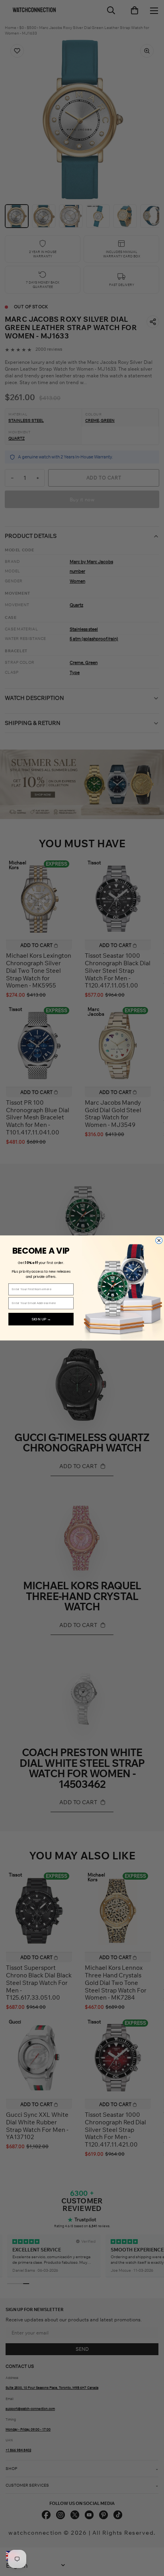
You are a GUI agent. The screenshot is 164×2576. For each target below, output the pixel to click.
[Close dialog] (159, 1241)
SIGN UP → (41, 1319)
